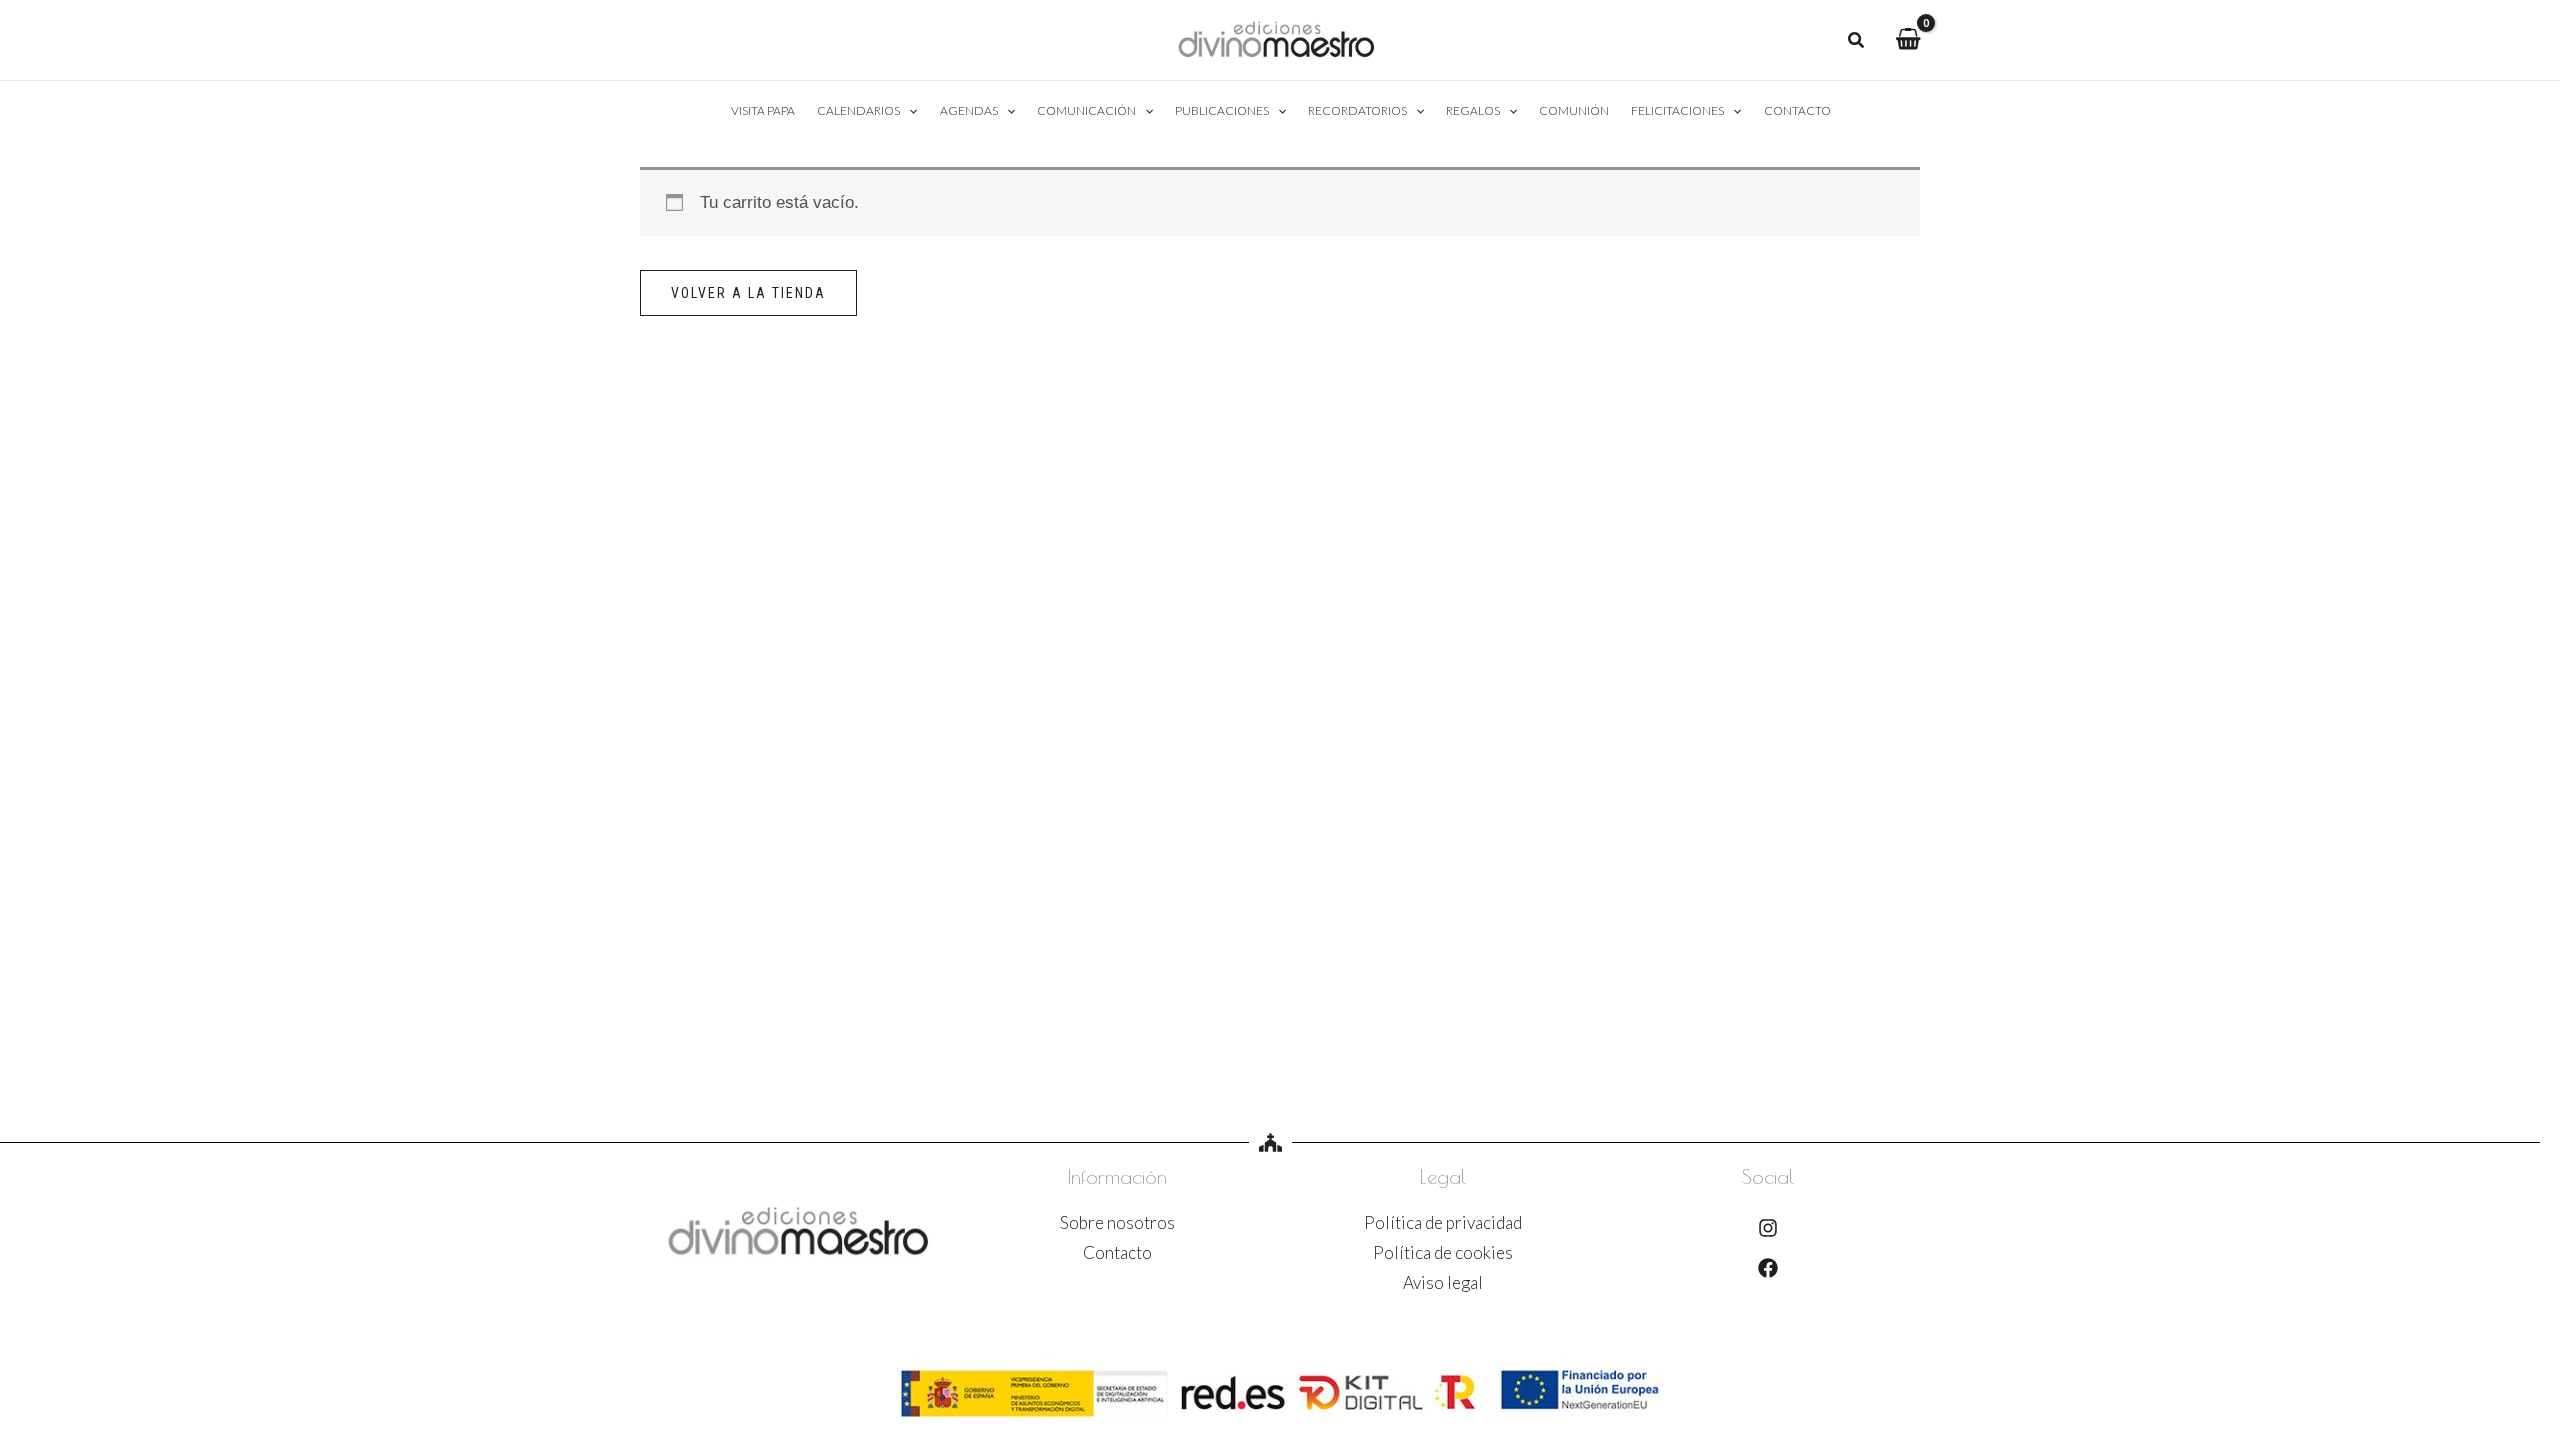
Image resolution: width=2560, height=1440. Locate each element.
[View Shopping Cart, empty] (1908, 40)
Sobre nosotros (1117, 1222)
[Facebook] (1768, 1268)
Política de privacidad (1443, 1222)
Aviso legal (1443, 1282)
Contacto (1117, 1252)
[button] (1857, 42)
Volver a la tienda (748, 293)
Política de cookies (1443, 1252)
